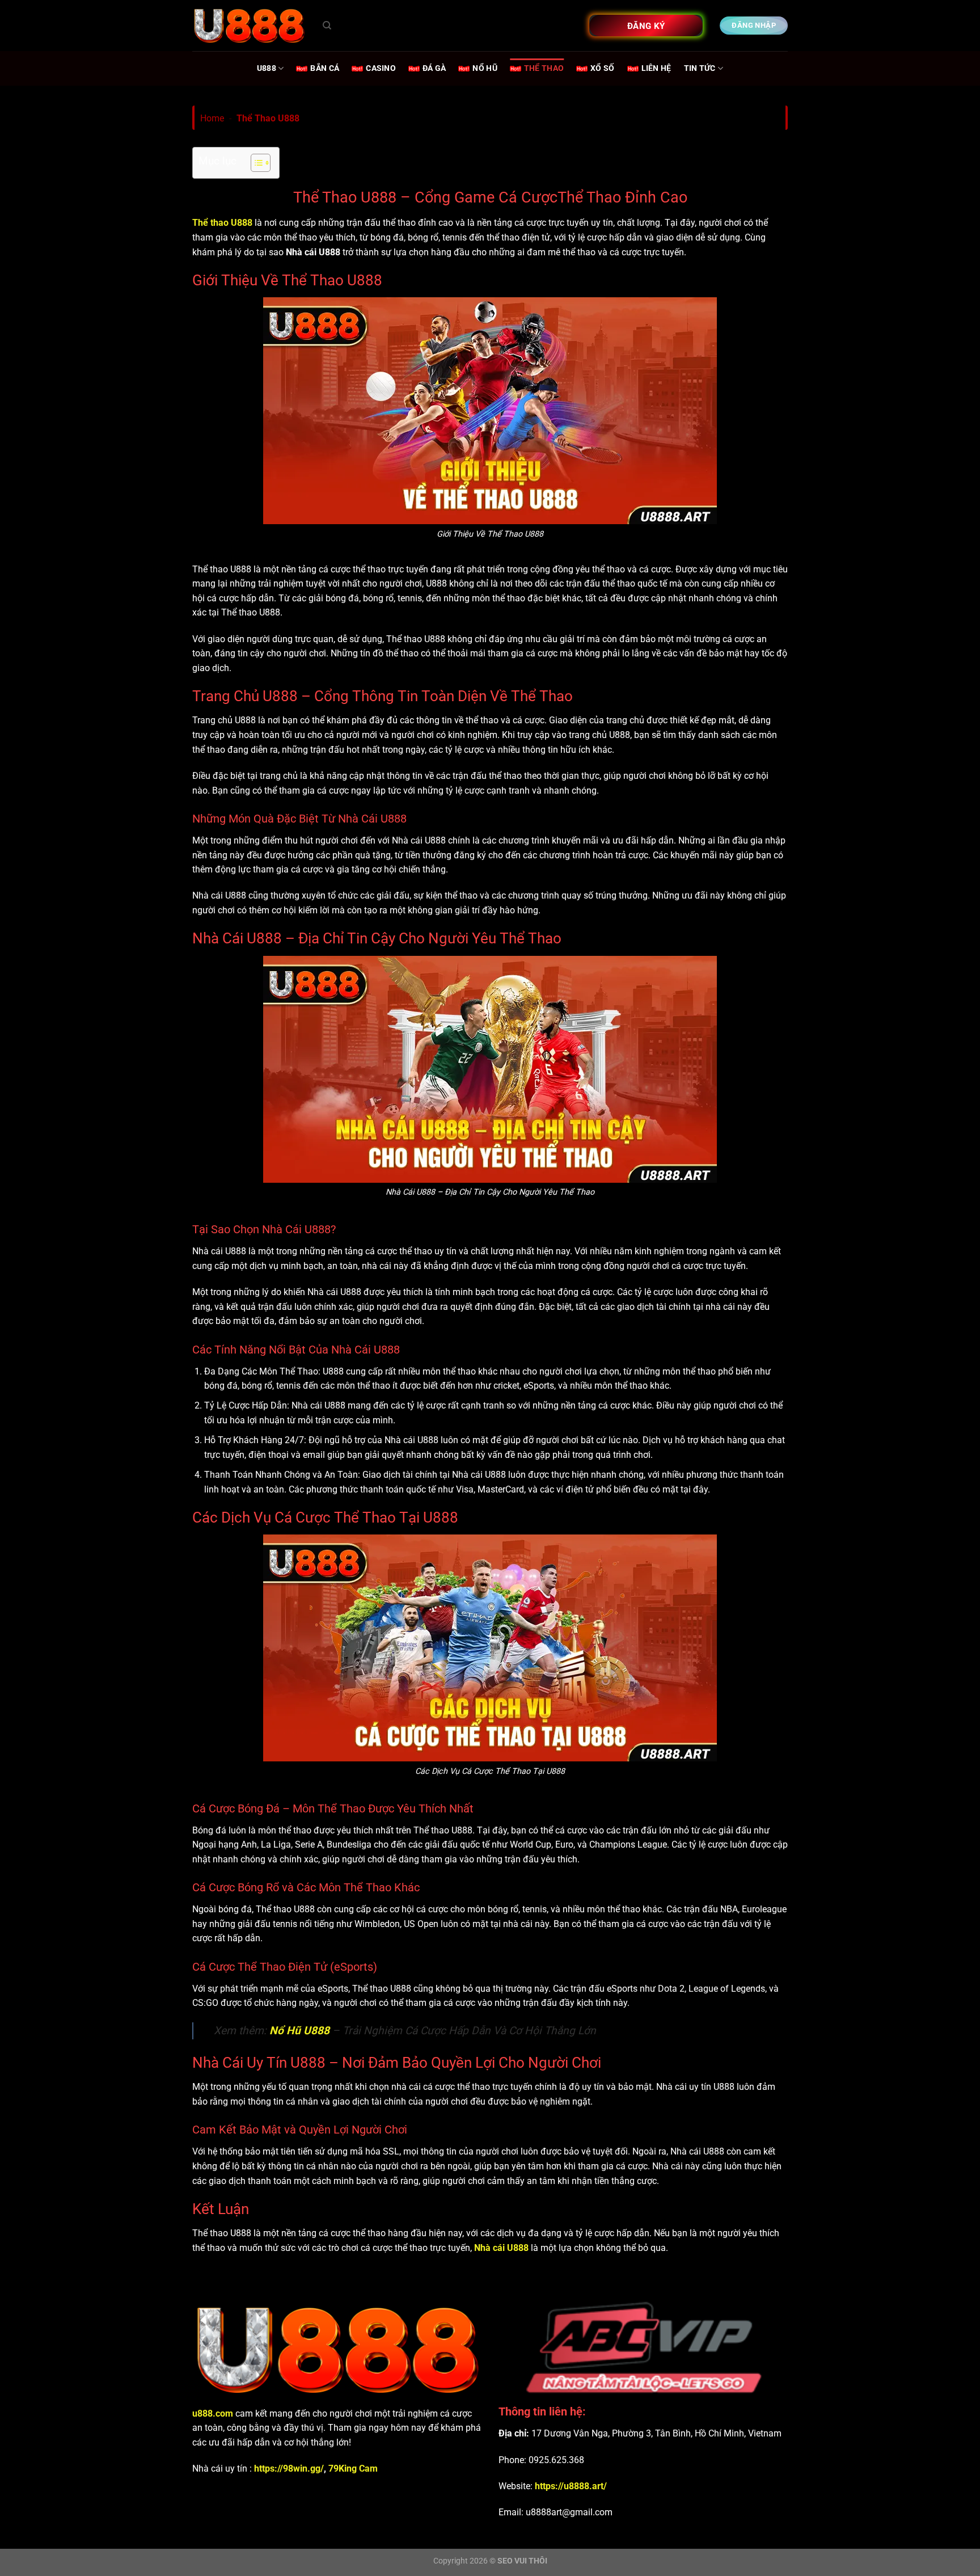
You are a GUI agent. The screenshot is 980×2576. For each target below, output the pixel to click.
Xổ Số (602, 68)
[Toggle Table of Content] (255, 163)
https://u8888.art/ (570, 2486)
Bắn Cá (325, 68)
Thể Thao (544, 68)
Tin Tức (700, 68)
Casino (381, 68)
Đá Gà (434, 68)
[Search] (327, 26)
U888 (267, 68)
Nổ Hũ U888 (299, 2031)
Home (212, 118)
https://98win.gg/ (289, 2469)
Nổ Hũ (485, 68)
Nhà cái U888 (501, 2248)
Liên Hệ (656, 68)
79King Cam (353, 2469)
